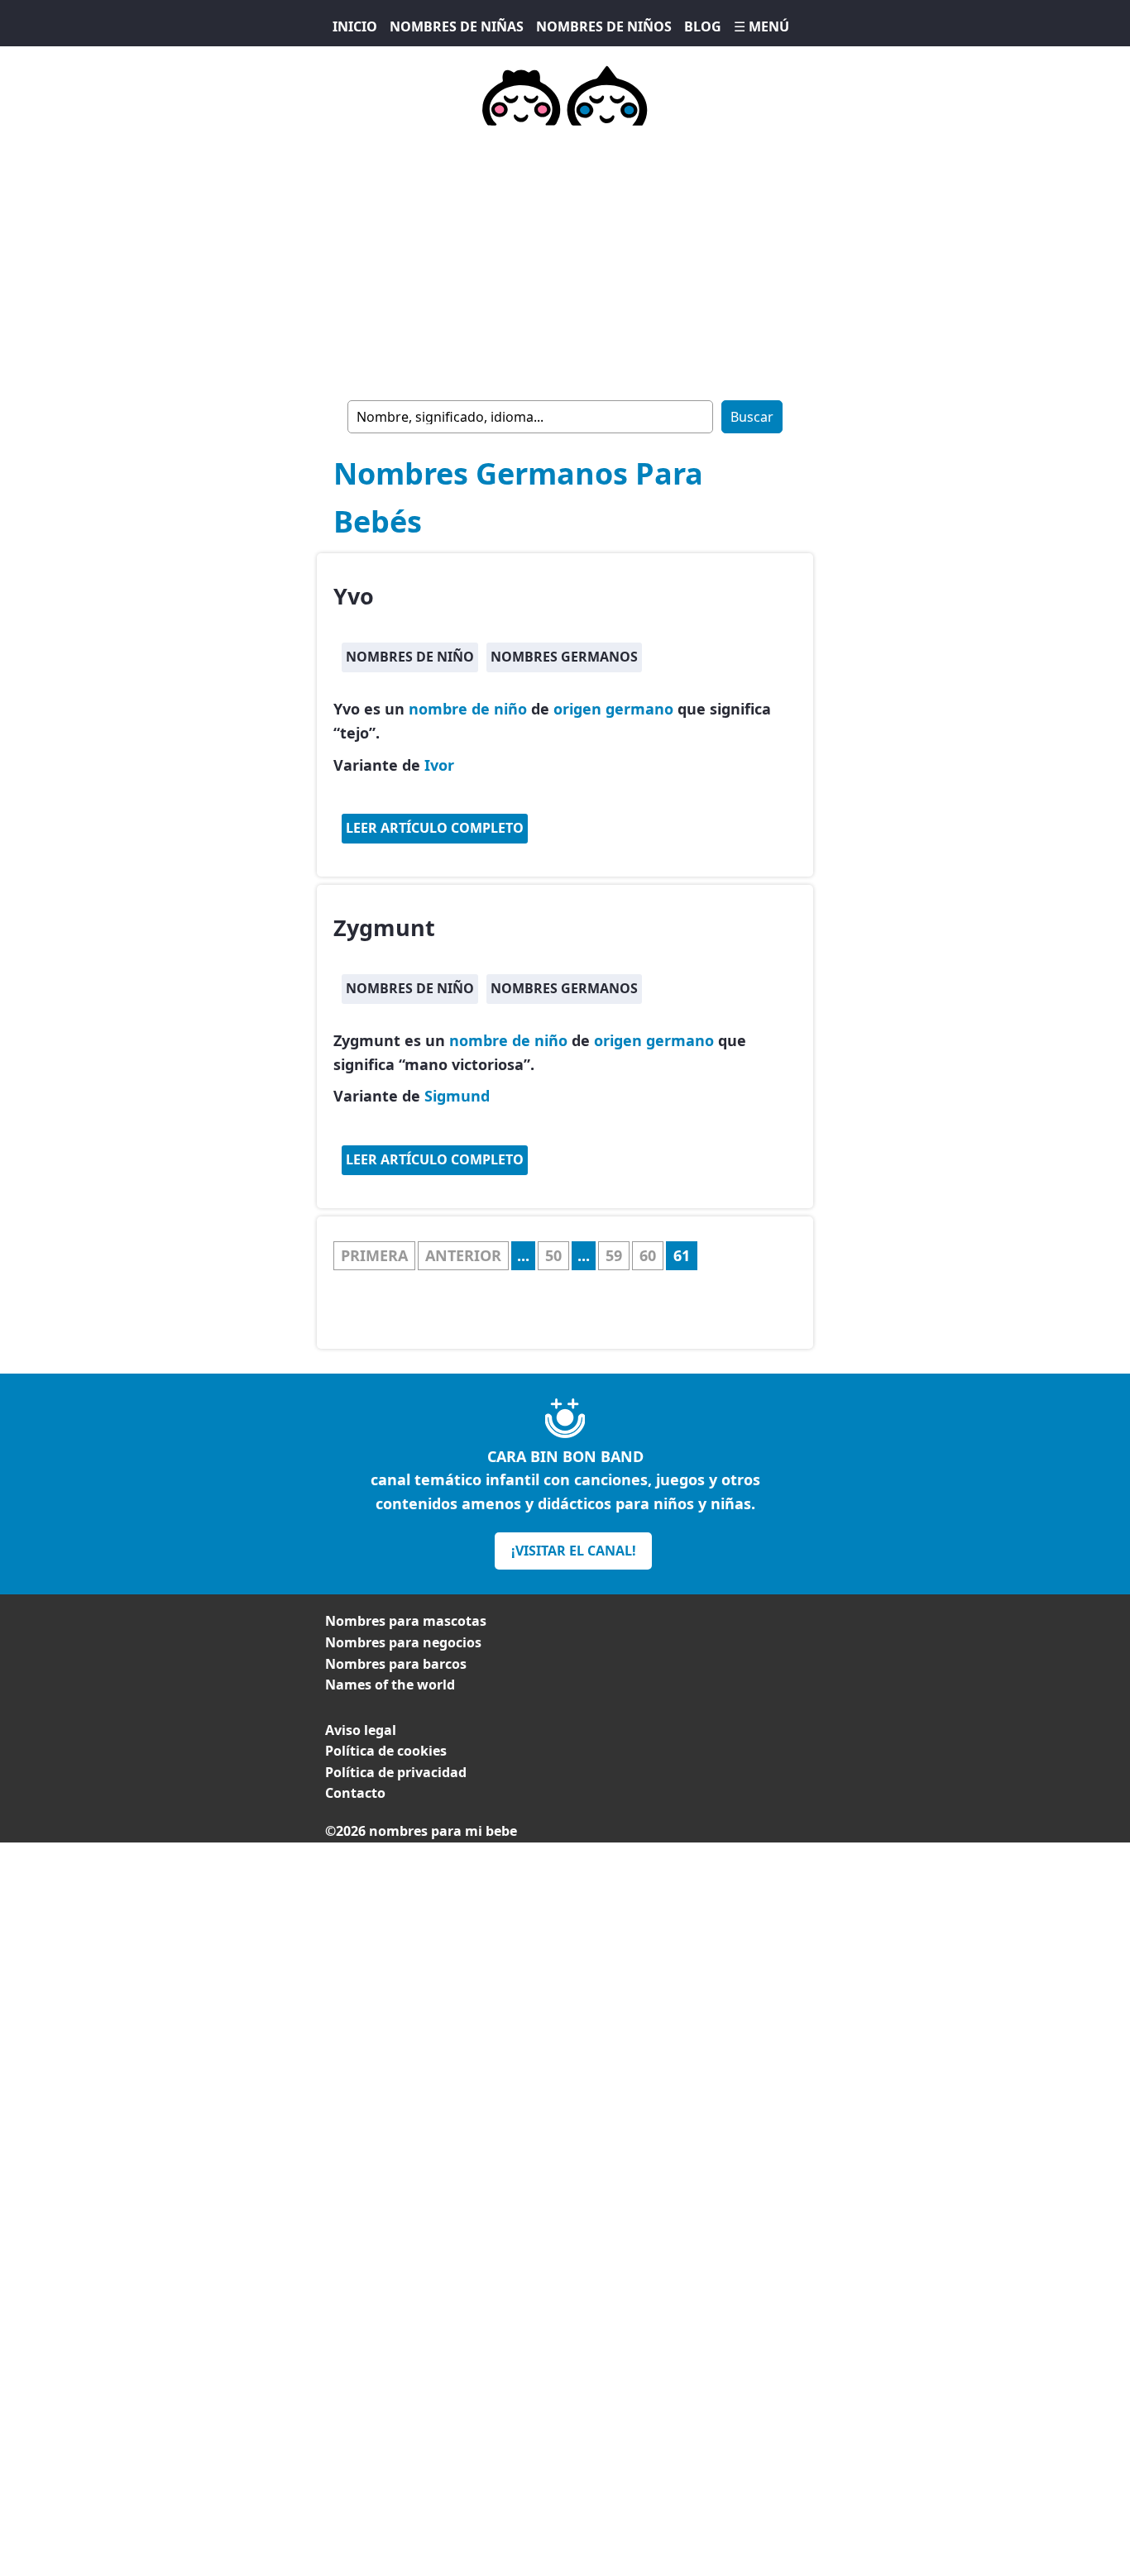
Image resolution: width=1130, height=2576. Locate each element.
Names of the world (390, 1685)
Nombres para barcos (396, 1664)
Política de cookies (386, 1751)
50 (553, 1255)
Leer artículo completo (435, 828)
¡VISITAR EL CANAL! (574, 1551)
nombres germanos (564, 657)
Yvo (354, 596)
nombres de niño (410, 657)
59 (614, 1255)
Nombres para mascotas (406, 1621)
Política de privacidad (396, 1772)
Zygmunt (384, 927)
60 (648, 1255)
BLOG (703, 26)
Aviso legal (361, 1730)
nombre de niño (468, 709)
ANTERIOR (463, 1255)
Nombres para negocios (403, 1642)
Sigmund (457, 1096)
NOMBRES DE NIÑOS (604, 26)
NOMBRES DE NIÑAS (457, 26)
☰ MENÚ (761, 26)
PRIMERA (374, 1255)
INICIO (355, 26)
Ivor (439, 765)
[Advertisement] (565, 260)
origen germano (613, 709)
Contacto (355, 1793)
